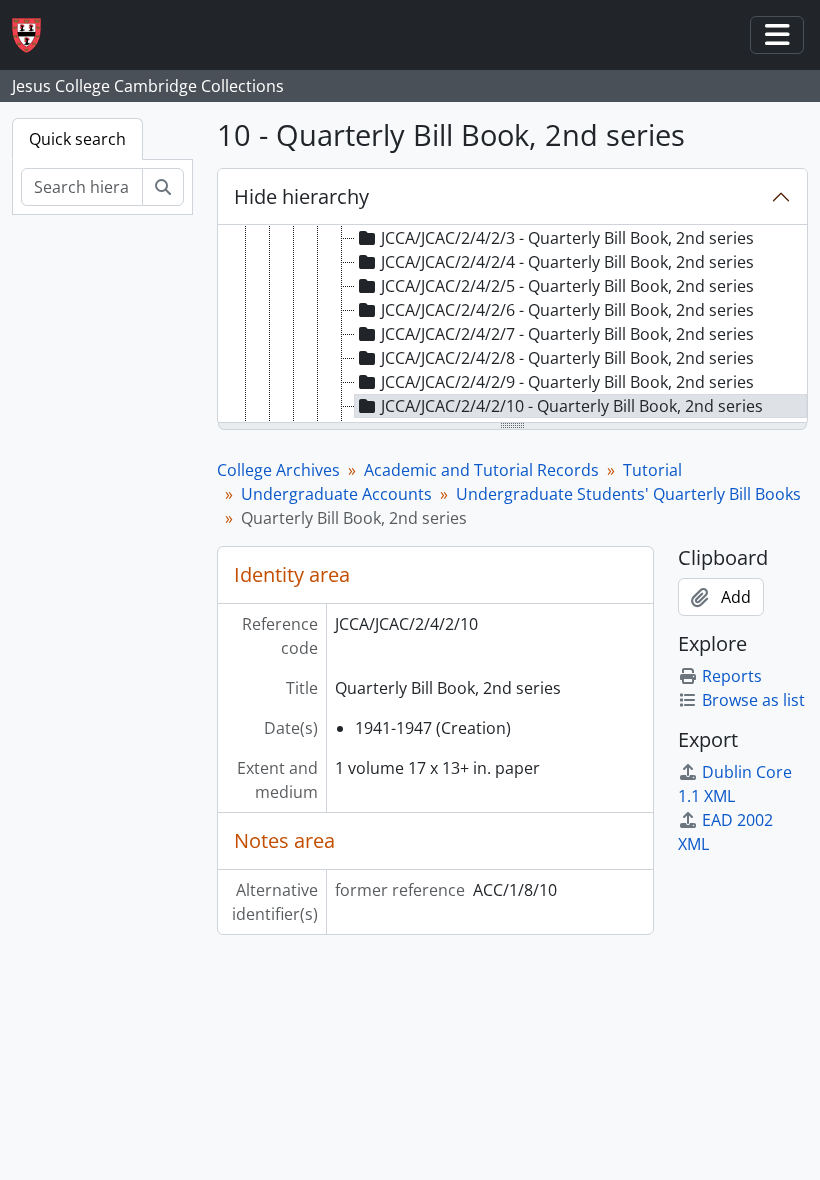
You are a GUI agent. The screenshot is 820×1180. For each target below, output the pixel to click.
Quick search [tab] (77, 139)
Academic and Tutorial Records (481, 470)
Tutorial (652, 470)
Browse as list (753, 700)
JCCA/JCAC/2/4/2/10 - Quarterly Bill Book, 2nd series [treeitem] (572, 406)
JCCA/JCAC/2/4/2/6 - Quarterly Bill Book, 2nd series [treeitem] (567, 310)
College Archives (278, 470)
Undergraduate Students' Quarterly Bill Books (628, 494)
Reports (732, 676)
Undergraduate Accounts (336, 494)
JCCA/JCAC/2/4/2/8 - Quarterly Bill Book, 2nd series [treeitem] (567, 358)
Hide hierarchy (301, 196)
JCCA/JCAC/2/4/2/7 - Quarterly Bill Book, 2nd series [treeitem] (567, 334)
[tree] (512, 325)
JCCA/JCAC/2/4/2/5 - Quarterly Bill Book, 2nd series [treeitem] (567, 286)
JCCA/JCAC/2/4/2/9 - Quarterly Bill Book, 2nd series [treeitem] (567, 382)
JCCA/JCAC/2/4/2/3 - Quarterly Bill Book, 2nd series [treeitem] (567, 238)
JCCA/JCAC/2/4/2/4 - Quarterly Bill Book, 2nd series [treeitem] (567, 262)
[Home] (34, 35)
